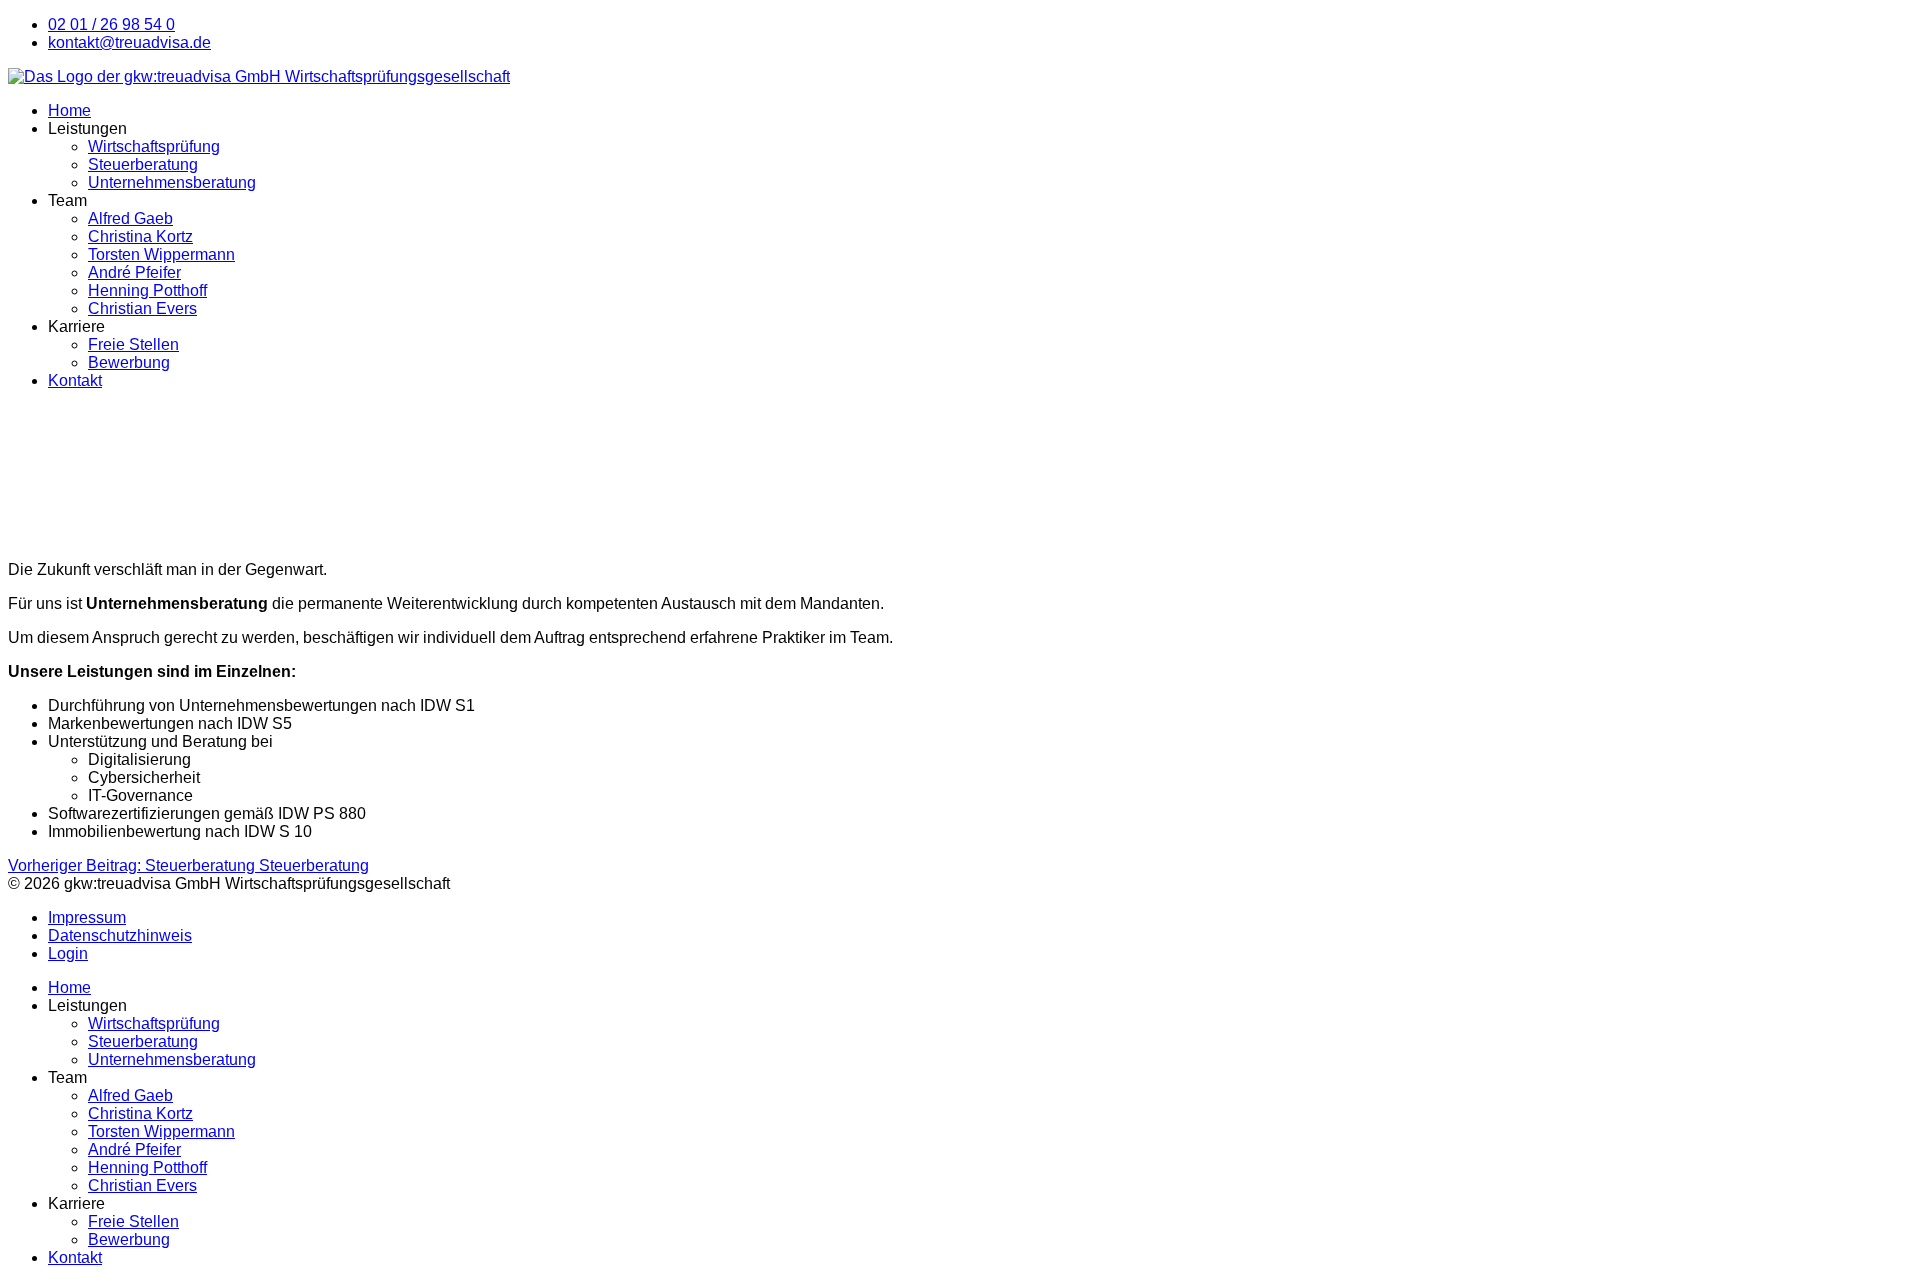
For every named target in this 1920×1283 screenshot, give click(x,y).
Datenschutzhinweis (120, 935)
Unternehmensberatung (172, 182)
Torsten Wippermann (161, 254)
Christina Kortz (140, 236)
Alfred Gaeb (130, 218)
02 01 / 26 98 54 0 (111, 24)
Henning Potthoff (147, 290)
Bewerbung (129, 362)
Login (68, 953)
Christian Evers (142, 308)
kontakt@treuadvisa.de (129, 42)
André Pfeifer (134, 272)
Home (69, 110)
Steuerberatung (143, 164)
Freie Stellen (133, 344)
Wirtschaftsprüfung (154, 146)
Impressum (87, 917)
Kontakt (75, 380)
